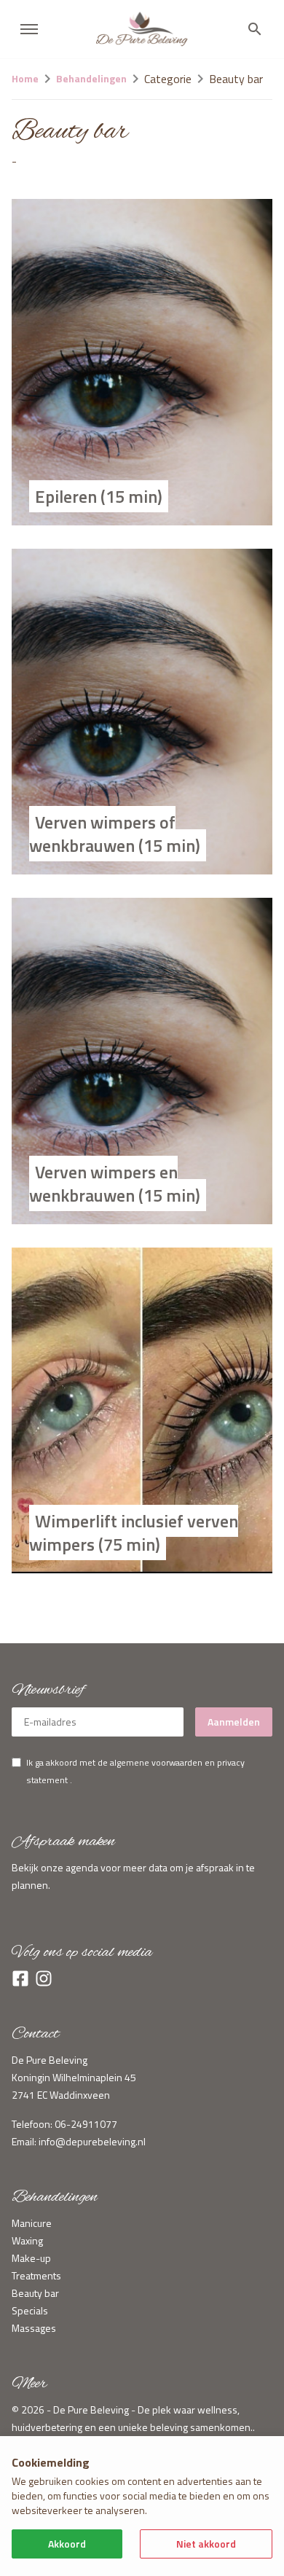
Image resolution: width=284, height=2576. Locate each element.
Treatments (36, 2275)
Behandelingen (91, 78)
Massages (34, 2328)
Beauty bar (35, 2293)
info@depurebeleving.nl (92, 2141)
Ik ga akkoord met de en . (135, 1771)
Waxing (27, 2240)
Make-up (31, 2258)
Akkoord (67, 2544)
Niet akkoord (206, 2544)
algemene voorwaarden (156, 1762)
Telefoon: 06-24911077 (64, 2124)
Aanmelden (234, 1722)
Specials (30, 2310)
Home (25, 78)
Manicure (32, 2223)
